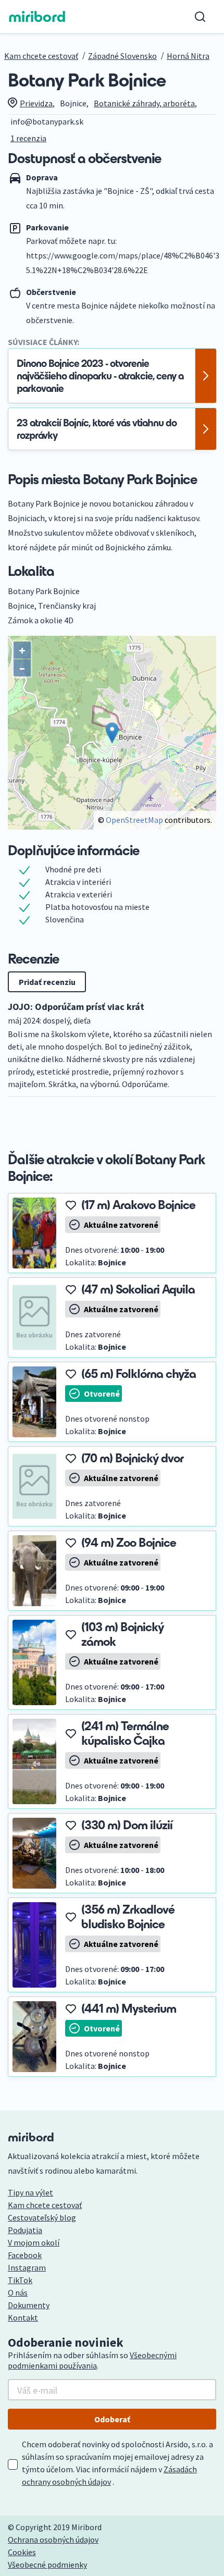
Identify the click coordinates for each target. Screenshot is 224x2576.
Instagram (27, 2267)
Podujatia (25, 2230)
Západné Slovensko (122, 56)
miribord (37, 17)
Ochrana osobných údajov (53, 2540)
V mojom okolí (34, 2242)
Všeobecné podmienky (47, 2565)
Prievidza (36, 103)
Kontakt (23, 2318)
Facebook (25, 2255)
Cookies (22, 2552)
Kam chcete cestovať (41, 56)
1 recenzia (28, 138)
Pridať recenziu (47, 982)
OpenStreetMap (134, 820)
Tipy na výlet (30, 2192)
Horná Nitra (188, 56)
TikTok (20, 2280)
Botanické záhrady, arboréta (144, 103)
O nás (18, 2292)
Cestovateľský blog (42, 2217)
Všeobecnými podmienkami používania (92, 2360)
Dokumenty (29, 2305)
